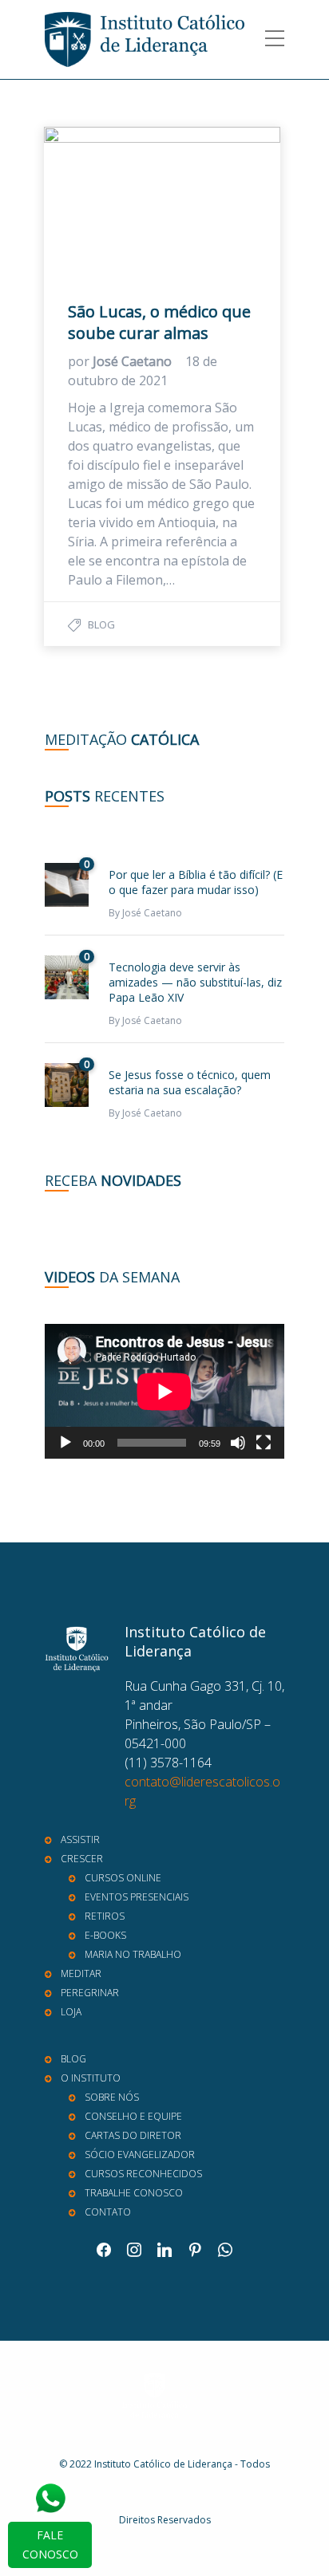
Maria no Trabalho (133, 1954)
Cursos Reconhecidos (143, 2174)
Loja (71, 2012)
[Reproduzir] (65, 1443)
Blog (101, 624)
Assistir (80, 1839)
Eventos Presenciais (137, 1897)
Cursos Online (123, 1878)
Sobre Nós (112, 2097)
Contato (108, 2212)
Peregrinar (90, 1993)
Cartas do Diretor (133, 2135)
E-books (105, 1935)
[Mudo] (238, 1443)
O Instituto (91, 2078)
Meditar (81, 1973)
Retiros (105, 1916)
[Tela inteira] (264, 1443)
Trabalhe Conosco (134, 2193)
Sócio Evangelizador (140, 2155)
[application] (164, 1391)
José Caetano (134, 361)
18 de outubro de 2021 (143, 371)
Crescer (82, 1859)
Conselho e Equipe (133, 2116)
